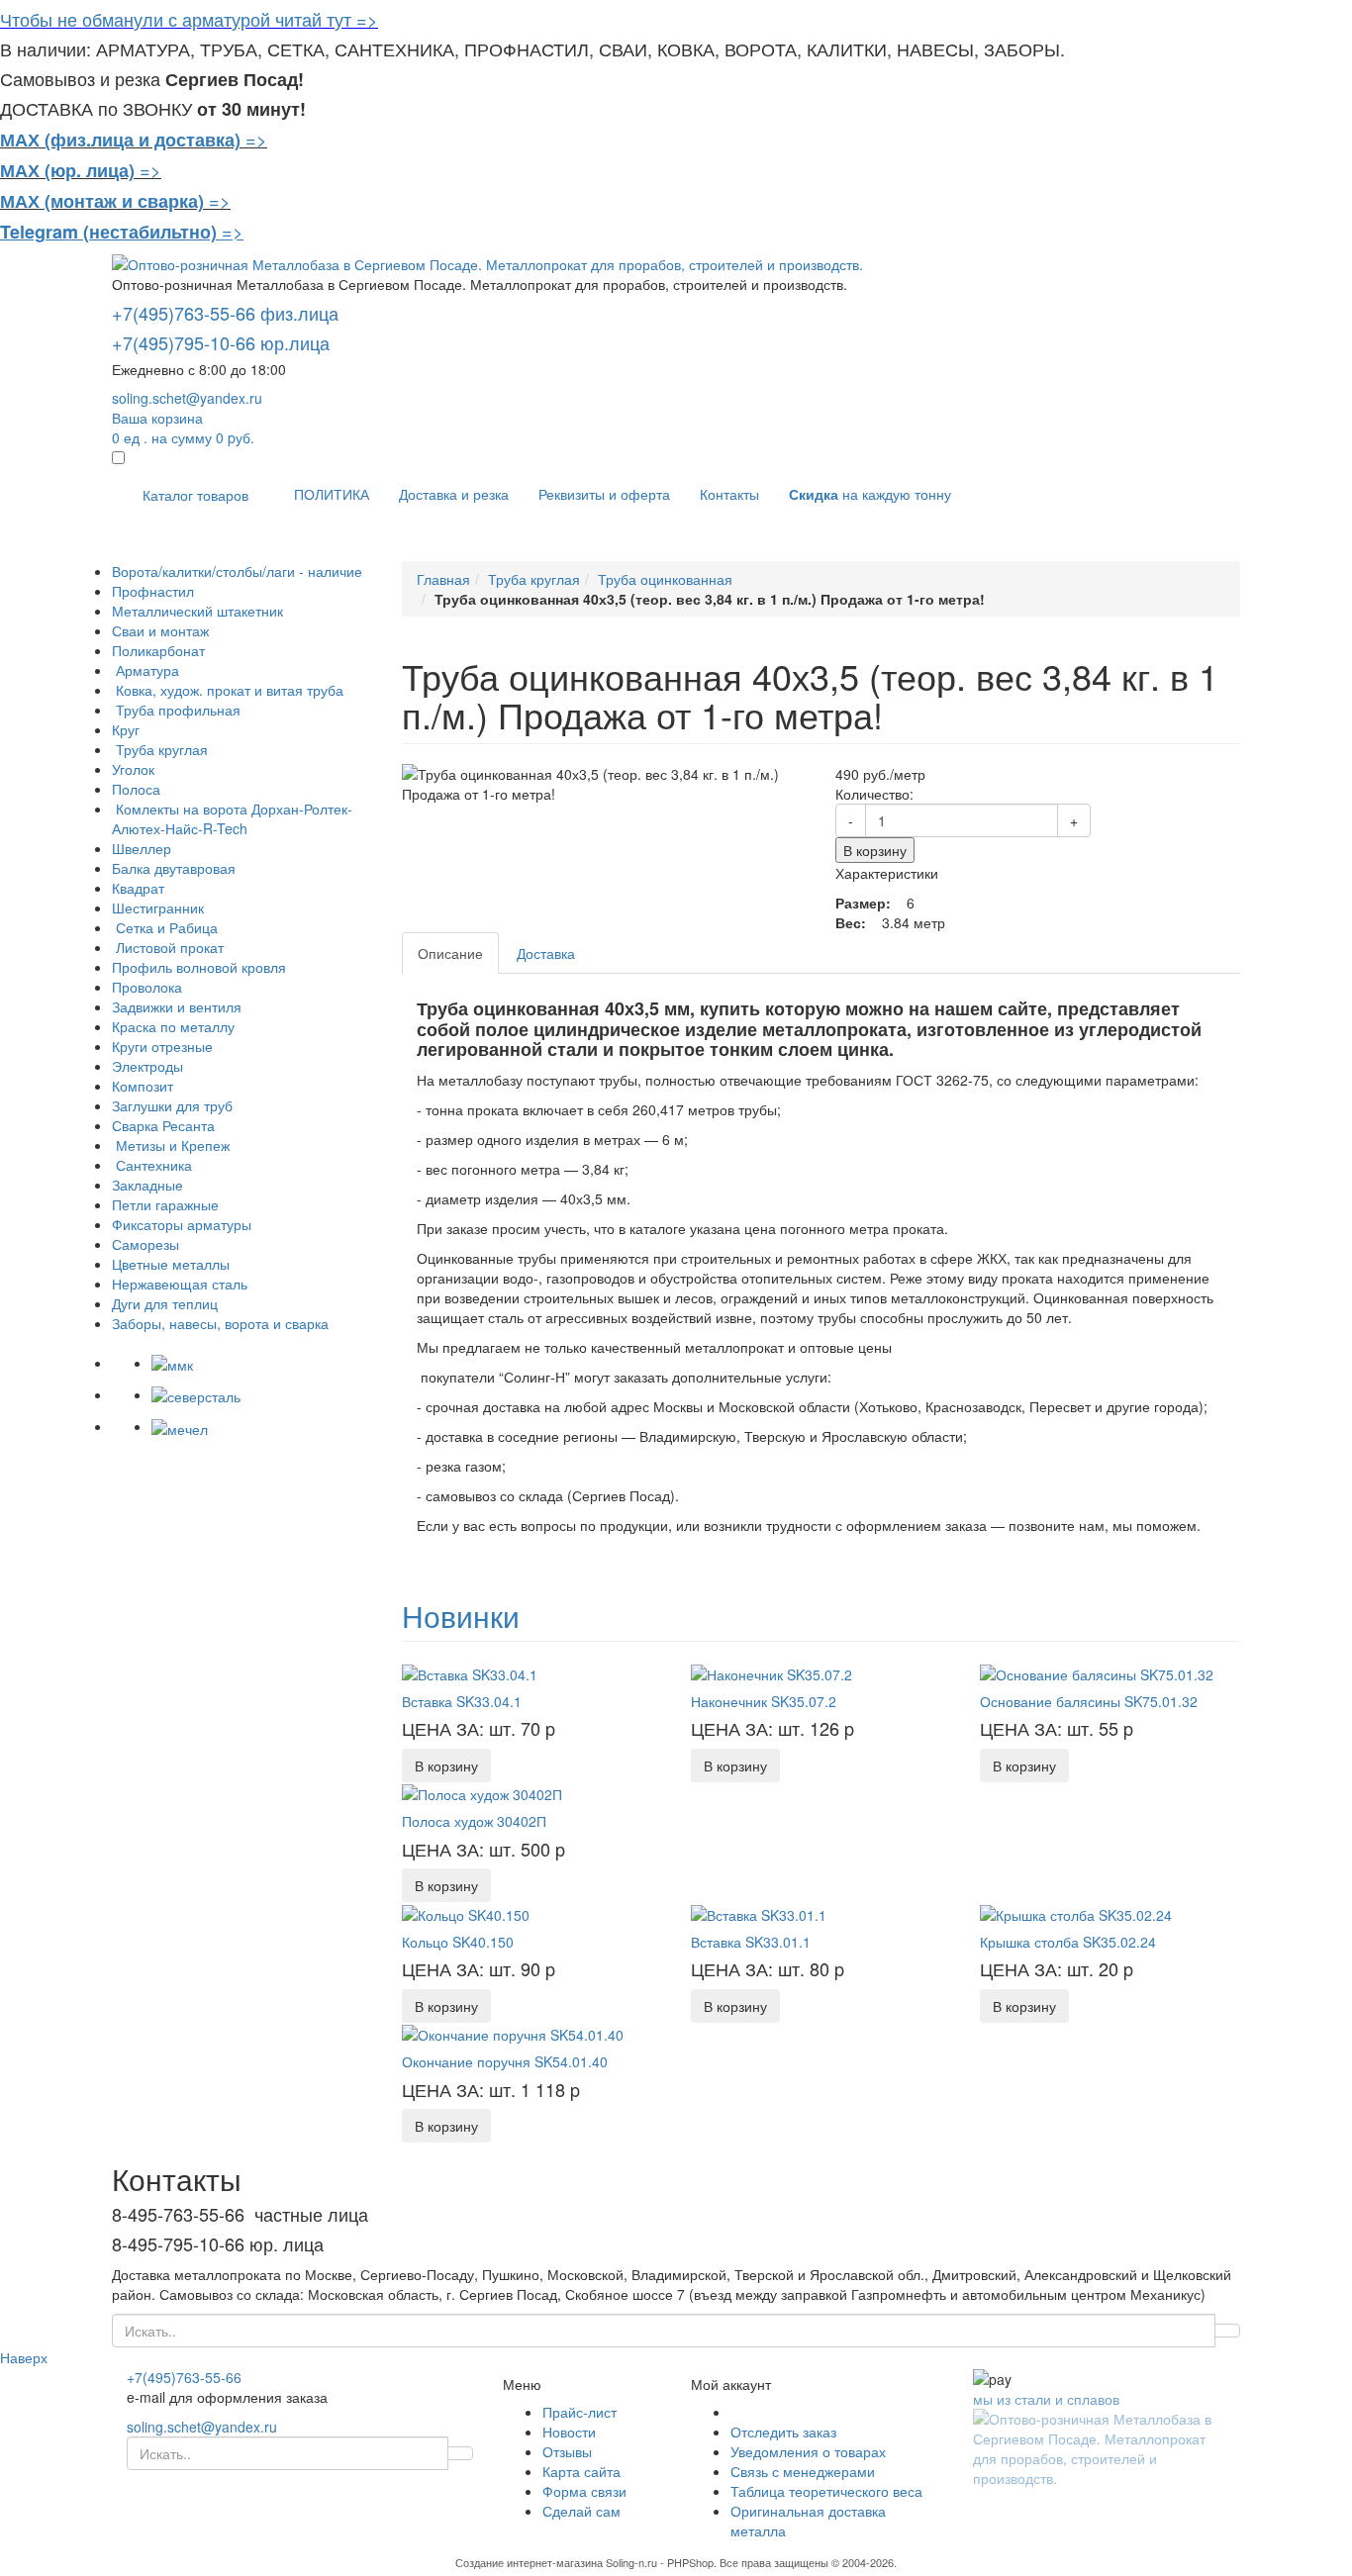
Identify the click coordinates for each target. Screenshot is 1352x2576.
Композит (143, 1086)
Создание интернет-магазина (529, 2562)
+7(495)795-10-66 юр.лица (221, 342)
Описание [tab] (450, 953)
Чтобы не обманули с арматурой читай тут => (189, 19)
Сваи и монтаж (160, 630)
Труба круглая (160, 749)
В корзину (875, 850)
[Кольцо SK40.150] (466, 1912)
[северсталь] (196, 1394)
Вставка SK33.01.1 (751, 1942)
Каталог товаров (195, 495)
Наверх (24, 2357)
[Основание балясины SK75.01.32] (1097, 1671)
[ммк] (172, 1363)
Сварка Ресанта (163, 1125)
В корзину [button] (446, 1765)
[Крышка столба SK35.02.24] (1076, 1912)
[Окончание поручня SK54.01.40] (513, 2033)
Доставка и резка (454, 494)
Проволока (147, 987)
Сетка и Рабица (165, 927)
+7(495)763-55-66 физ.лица (225, 313)
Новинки (461, 1616)
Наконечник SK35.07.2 (764, 1701)
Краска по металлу (173, 1026)
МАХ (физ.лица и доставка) (120, 140)
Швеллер (142, 848)
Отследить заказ (783, 2432)
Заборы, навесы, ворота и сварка (220, 1323)
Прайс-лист (579, 2412)
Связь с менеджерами (803, 2471)
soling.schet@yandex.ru (187, 398)
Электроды (147, 1066)
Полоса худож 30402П (474, 1821)
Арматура (145, 670)
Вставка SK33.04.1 (462, 1701)
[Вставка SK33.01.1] (759, 1912)
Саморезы (145, 1244)
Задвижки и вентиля (177, 1006)
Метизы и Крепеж (171, 1145)
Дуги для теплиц (165, 1303)
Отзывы (567, 2451)
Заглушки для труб (172, 1105)
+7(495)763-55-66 (184, 2377)
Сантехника (152, 1165)
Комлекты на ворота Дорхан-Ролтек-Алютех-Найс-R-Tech (232, 818)
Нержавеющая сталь (180, 1284)
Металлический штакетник (197, 611)
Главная (443, 579)
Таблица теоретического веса (826, 2491)
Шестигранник (158, 907)
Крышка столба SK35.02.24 (1068, 1942)
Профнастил (153, 591)
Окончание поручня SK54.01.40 (505, 2061)
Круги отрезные (162, 1046)
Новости (569, 2432)
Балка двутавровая (174, 868)
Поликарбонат (158, 650)
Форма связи (584, 2491)
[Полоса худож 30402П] (482, 1792)
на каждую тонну (870, 494)
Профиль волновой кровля (199, 967)
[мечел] (180, 1426)
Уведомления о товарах (808, 2451)
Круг (126, 729)
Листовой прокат (168, 947)
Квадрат (138, 888)
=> (256, 139)
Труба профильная (176, 710)
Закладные (147, 1185)
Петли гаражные (165, 1204)
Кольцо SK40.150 (458, 1942)
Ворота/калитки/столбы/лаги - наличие (237, 571)
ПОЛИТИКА (332, 494)
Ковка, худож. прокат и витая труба (228, 690)
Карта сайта (581, 2471)
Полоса (136, 789)
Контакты (729, 494)
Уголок (133, 769)
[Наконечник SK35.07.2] (772, 1671)
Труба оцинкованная (665, 579)
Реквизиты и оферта (604, 494)
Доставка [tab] (546, 953)
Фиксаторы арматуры (182, 1224)
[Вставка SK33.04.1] (470, 1671)
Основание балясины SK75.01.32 (1089, 1701)
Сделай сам (581, 2511)
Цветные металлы (171, 1264)
